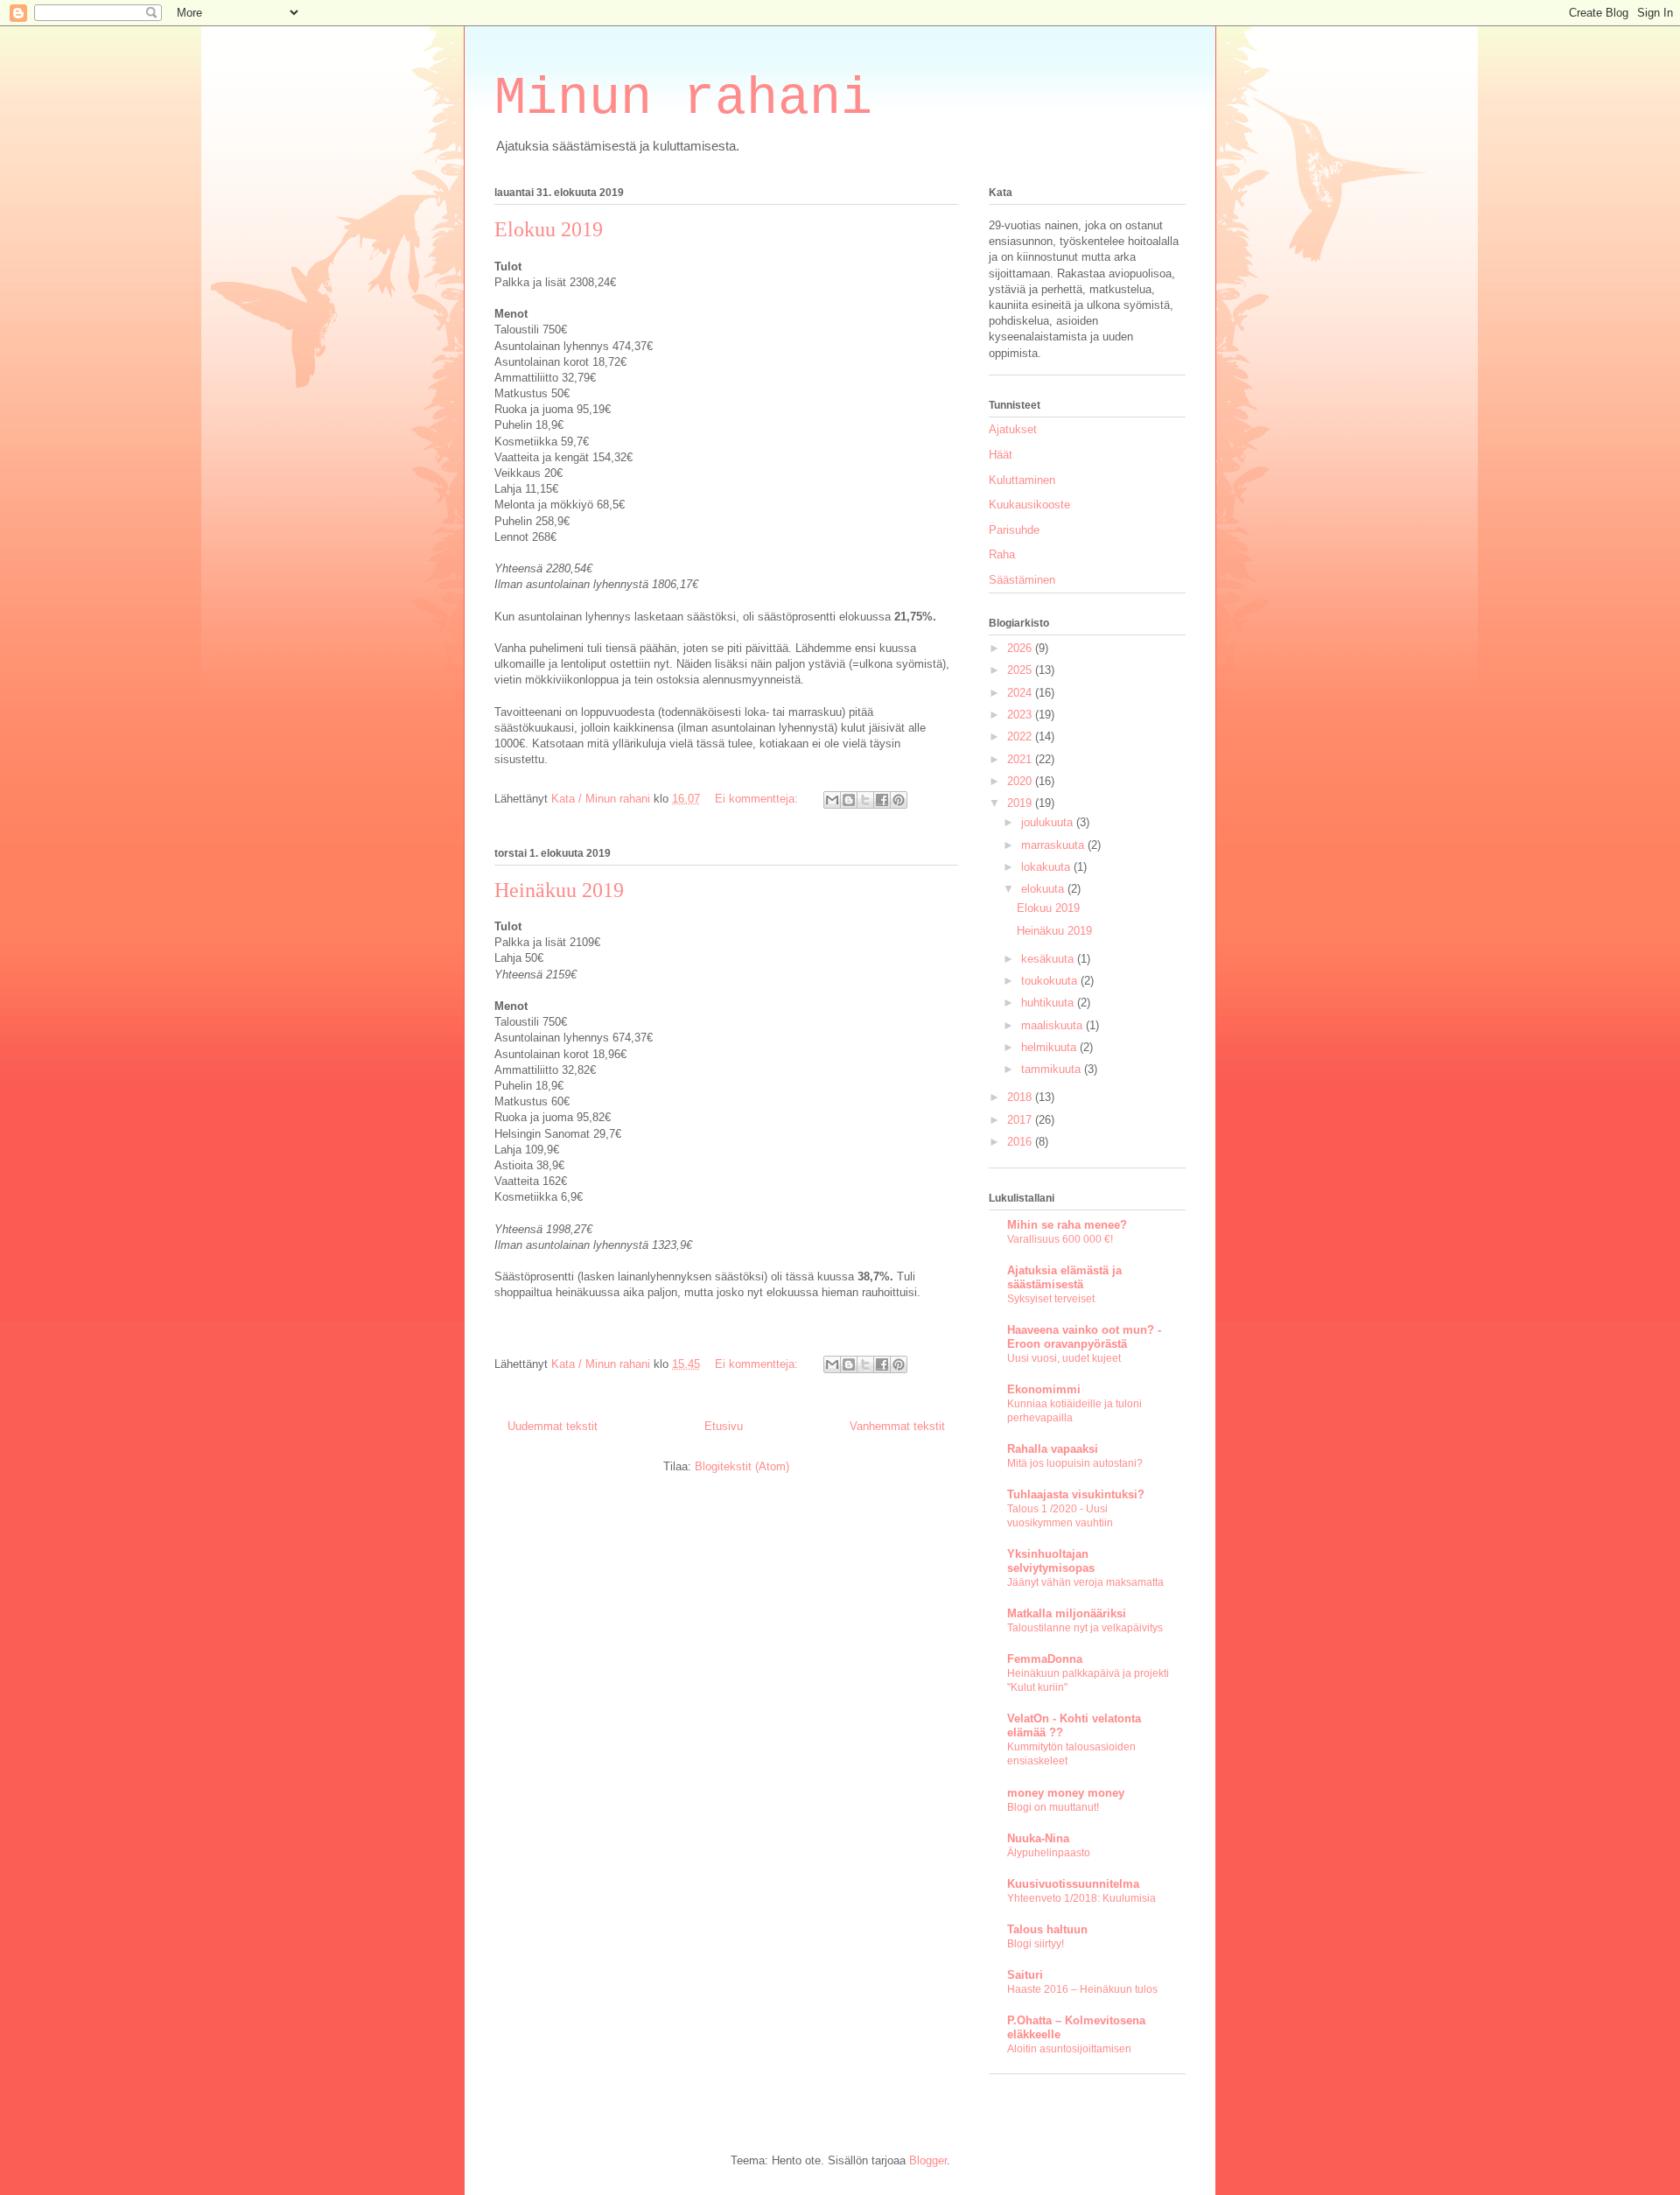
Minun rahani (683, 99)
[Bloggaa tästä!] (849, 800)
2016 (1021, 1142)
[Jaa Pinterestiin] (899, 800)
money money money (1066, 1793)
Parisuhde (1014, 530)
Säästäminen (1022, 580)
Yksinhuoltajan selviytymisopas (1051, 1561)
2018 (1021, 1097)
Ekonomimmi (1044, 1389)
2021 (1021, 759)
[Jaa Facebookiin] (882, 800)
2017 (1021, 1120)
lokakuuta (1047, 867)
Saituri (1025, 1975)
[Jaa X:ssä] (865, 800)
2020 (1021, 781)
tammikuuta (1053, 1069)
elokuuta (1044, 889)
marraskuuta (1054, 845)
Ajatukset (1013, 429)
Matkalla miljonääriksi (1067, 1613)
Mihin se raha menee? (1067, 1225)
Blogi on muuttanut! (1053, 1807)
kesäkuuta (1049, 959)
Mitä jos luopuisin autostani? (1075, 1463)
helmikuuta (1050, 1047)
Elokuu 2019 (549, 229)
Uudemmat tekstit (553, 1426)
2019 (1021, 803)
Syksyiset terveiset (1051, 1299)
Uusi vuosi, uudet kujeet (1064, 1358)
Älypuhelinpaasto (1049, 1853)
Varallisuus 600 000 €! (1060, 1239)
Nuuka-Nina (1038, 1838)
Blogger (928, 2160)
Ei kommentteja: (758, 799)
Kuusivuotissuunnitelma (1073, 1884)
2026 (1021, 648)
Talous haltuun (1047, 1929)
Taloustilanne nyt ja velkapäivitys (1085, 1628)
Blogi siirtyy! (1036, 1944)
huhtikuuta (1049, 1003)
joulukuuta (1049, 822)
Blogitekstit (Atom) (742, 1466)
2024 (1021, 693)
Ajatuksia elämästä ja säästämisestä (1064, 1277)
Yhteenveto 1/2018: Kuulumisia (1081, 1898)
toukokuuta (1051, 981)
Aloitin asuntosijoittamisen (1069, 2049)
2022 (1021, 736)
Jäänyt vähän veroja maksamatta (1085, 1582)
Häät (1001, 455)
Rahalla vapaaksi (1053, 1449)
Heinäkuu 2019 (559, 890)
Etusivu (724, 1426)
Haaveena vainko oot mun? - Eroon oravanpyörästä (1084, 1337)
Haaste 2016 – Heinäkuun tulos (1082, 1989)
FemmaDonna (1045, 1659)
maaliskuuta (1053, 1025)
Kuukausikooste (1029, 505)
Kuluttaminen (1022, 480)
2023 (1021, 715)
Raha (1002, 554)
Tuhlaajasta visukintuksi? (1076, 1494)
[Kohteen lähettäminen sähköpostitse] (832, 800)
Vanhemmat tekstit (897, 1426)
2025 (1021, 670)
